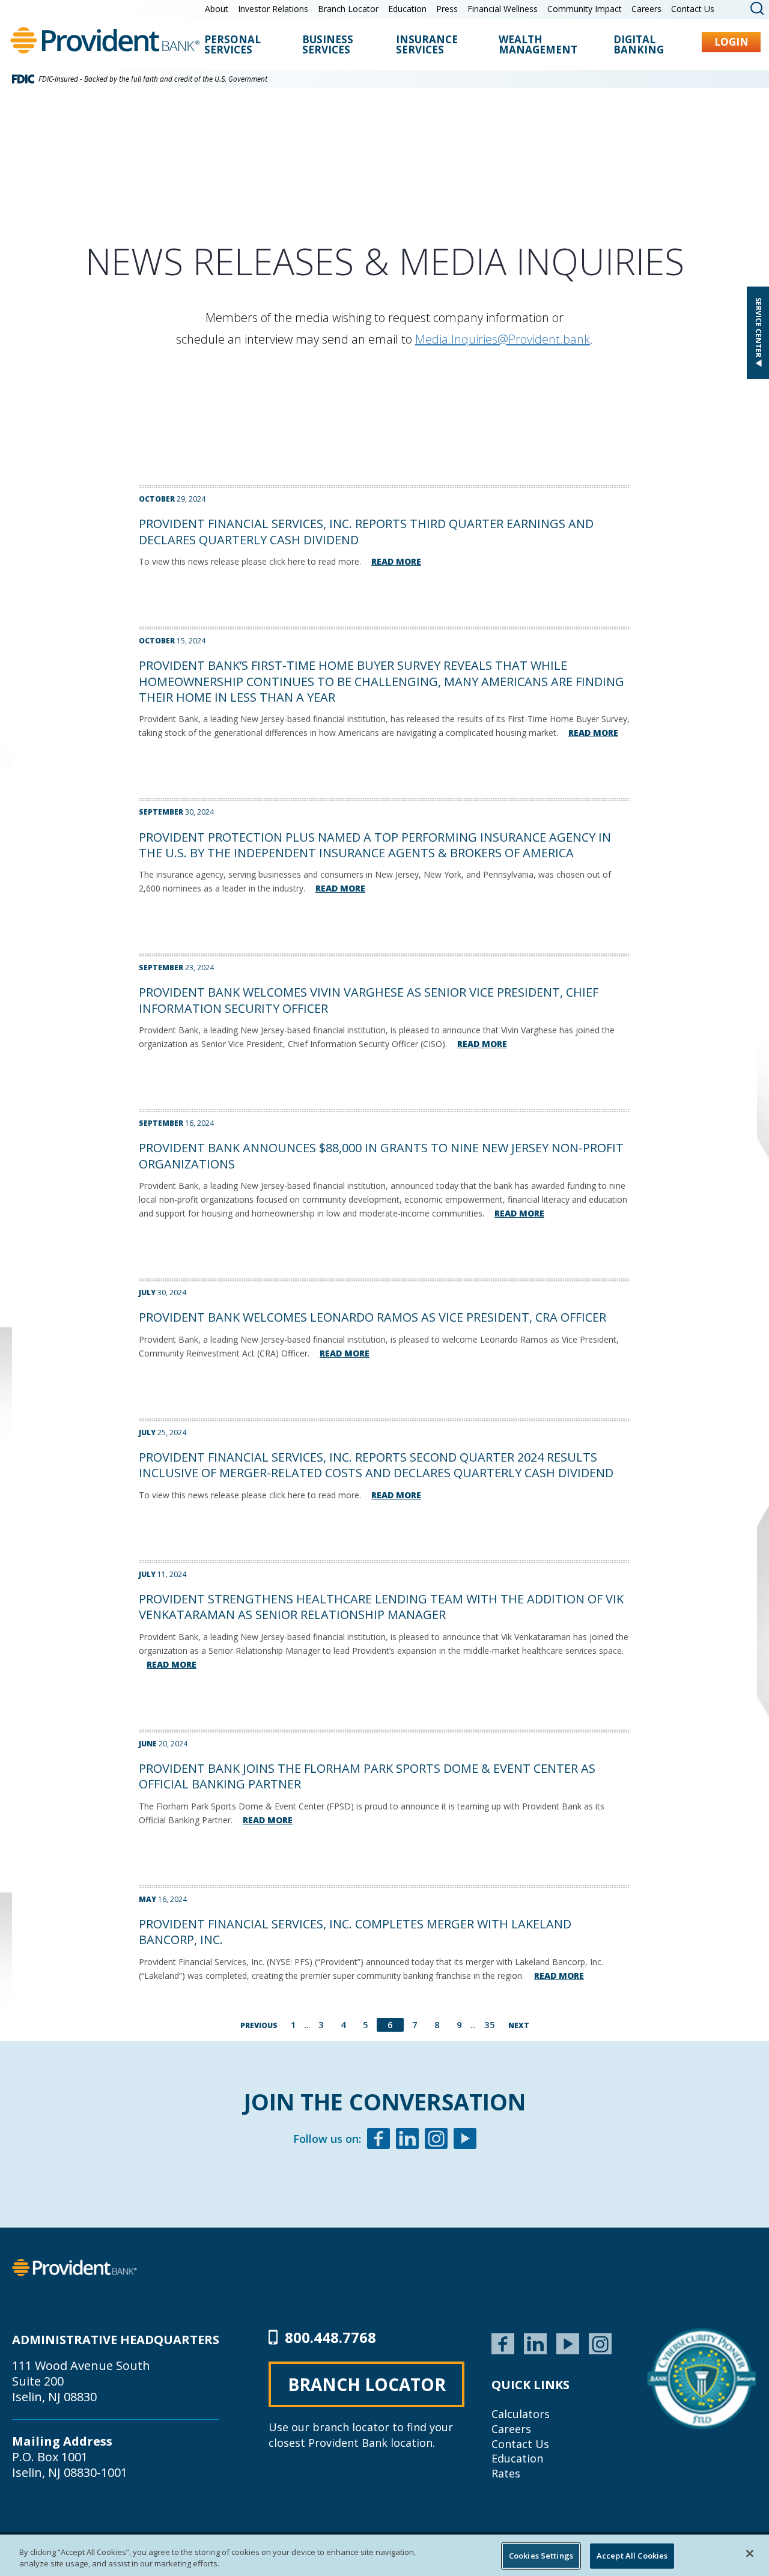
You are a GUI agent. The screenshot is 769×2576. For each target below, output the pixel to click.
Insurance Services (427, 45)
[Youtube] (465, 2140)
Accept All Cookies (632, 2556)
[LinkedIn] (535, 2342)
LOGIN (731, 42)
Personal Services (233, 45)
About (217, 9)
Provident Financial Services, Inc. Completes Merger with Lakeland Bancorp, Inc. (355, 1932)
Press (447, 9)
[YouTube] (568, 2342)
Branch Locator (348, 9)
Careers (646, 9)
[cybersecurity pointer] (701, 2378)
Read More (396, 561)
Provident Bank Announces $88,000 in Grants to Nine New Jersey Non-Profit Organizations (381, 1156)
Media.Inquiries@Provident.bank (503, 339)
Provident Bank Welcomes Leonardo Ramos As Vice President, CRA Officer (372, 1317)
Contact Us (693, 9)
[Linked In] (407, 2140)
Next (519, 2025)
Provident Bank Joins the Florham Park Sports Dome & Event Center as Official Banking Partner (367, 1776)
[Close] (750, 2554)
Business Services (328, 45)
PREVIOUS (259, 2025)
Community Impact (585, 9)
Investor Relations (273, 9)
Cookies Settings (541, 2556)
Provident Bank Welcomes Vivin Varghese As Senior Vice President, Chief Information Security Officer (369, 1000)
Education (407, 9)
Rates (506, 2473)
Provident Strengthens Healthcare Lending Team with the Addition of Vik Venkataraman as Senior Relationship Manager (381, 1607)
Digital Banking (639, 45)
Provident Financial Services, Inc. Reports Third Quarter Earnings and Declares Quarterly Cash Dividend (366, 531)
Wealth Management (538, 45)
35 (490, 2025)
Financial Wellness (503, 9)
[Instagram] (436, 2140)
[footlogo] (74, 2267)
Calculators (521, 2414)
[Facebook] (378, 2140)
